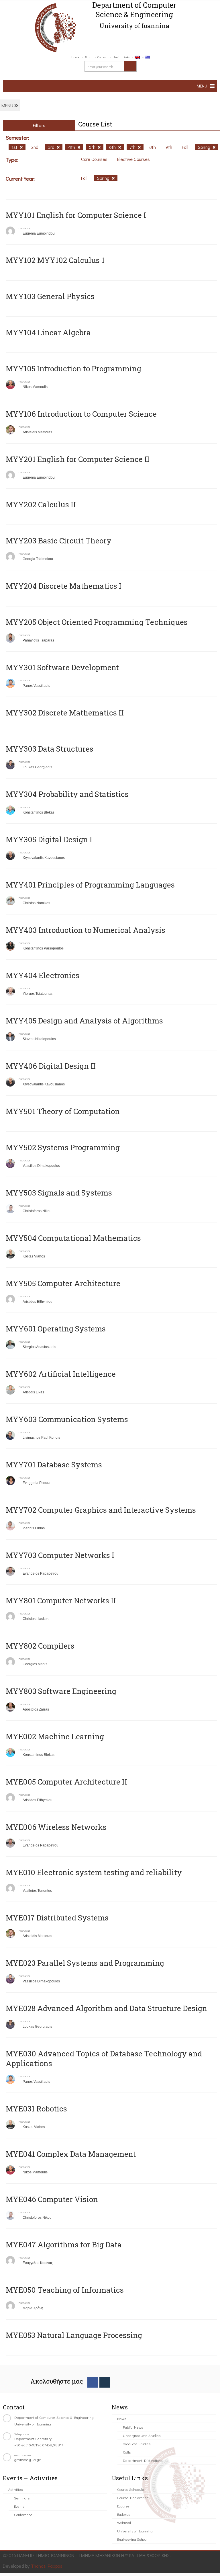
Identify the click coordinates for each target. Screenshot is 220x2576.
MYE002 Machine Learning (55, 1736)
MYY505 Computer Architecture (63, 1283)
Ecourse (123, 2506)
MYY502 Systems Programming (63, 1147)
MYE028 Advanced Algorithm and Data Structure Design (106, 2008)
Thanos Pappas (47, 2566)
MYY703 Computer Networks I (60, 1555)
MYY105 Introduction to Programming (73, 368)
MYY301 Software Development (62, 667)
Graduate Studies (137, 2444)
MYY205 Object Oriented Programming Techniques (97, 622)
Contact (102, 57)
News (122, 2418)
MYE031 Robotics (36, 2109)
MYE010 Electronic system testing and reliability (94, 1872)
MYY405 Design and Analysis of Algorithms (84, 1021)
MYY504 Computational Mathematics (73, 1238)
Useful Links (121, 57)
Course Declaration (133, 2498)
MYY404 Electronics (43, 975)
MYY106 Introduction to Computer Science (81, 414)
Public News (133, 2427)
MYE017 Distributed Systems (57, 1918)
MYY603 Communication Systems (67, 1419)
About (88, 57)
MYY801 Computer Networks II (61, 1600)
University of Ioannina (135, 2531)
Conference (23, 2514)
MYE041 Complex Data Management (71, 2154)
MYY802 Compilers (40, 1646)
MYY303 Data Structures (50, 749)
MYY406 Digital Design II (51, 1066)
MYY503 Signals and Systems (59, 1193)
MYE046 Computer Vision (52, 2199)
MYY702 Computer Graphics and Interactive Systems (101, 1510)
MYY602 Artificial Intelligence (61, 1374)
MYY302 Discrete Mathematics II (65, 713)
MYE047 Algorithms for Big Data (64, 2245)
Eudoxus (124, 2514)
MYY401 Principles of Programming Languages (90, 885)
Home (75, 57)
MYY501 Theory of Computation (63, 1111)
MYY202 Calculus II (41, 504)
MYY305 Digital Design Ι (49, 839)
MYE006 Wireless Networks (56, 1827)
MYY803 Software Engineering (61, 1691)
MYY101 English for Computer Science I (76, 215)
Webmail (124, 2523)
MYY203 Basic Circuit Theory (59, 541)
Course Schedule (131, 2489)
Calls (127, 2452)
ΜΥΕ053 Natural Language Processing (74, 2335)
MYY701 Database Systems (54, 1465)
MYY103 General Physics (50, 296)
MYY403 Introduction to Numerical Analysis (86, 930)
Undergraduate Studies (142, 2435)
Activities (15, 2489)
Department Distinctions (143, 2460)
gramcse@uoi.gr (27, 2459)
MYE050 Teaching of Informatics (65, 2290)
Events (19, 2506)
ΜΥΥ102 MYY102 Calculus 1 (55, 260)
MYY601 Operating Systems (56, 1329)
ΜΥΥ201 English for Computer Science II (78, 459)
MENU (8, 105)
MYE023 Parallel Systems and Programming (85, 1963)
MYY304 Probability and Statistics (67, 794)
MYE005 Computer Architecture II (66, 1782)
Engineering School (132, 2539)
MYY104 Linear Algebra (48, 332)
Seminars (22, 2498)
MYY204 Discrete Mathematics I (64, 586)
